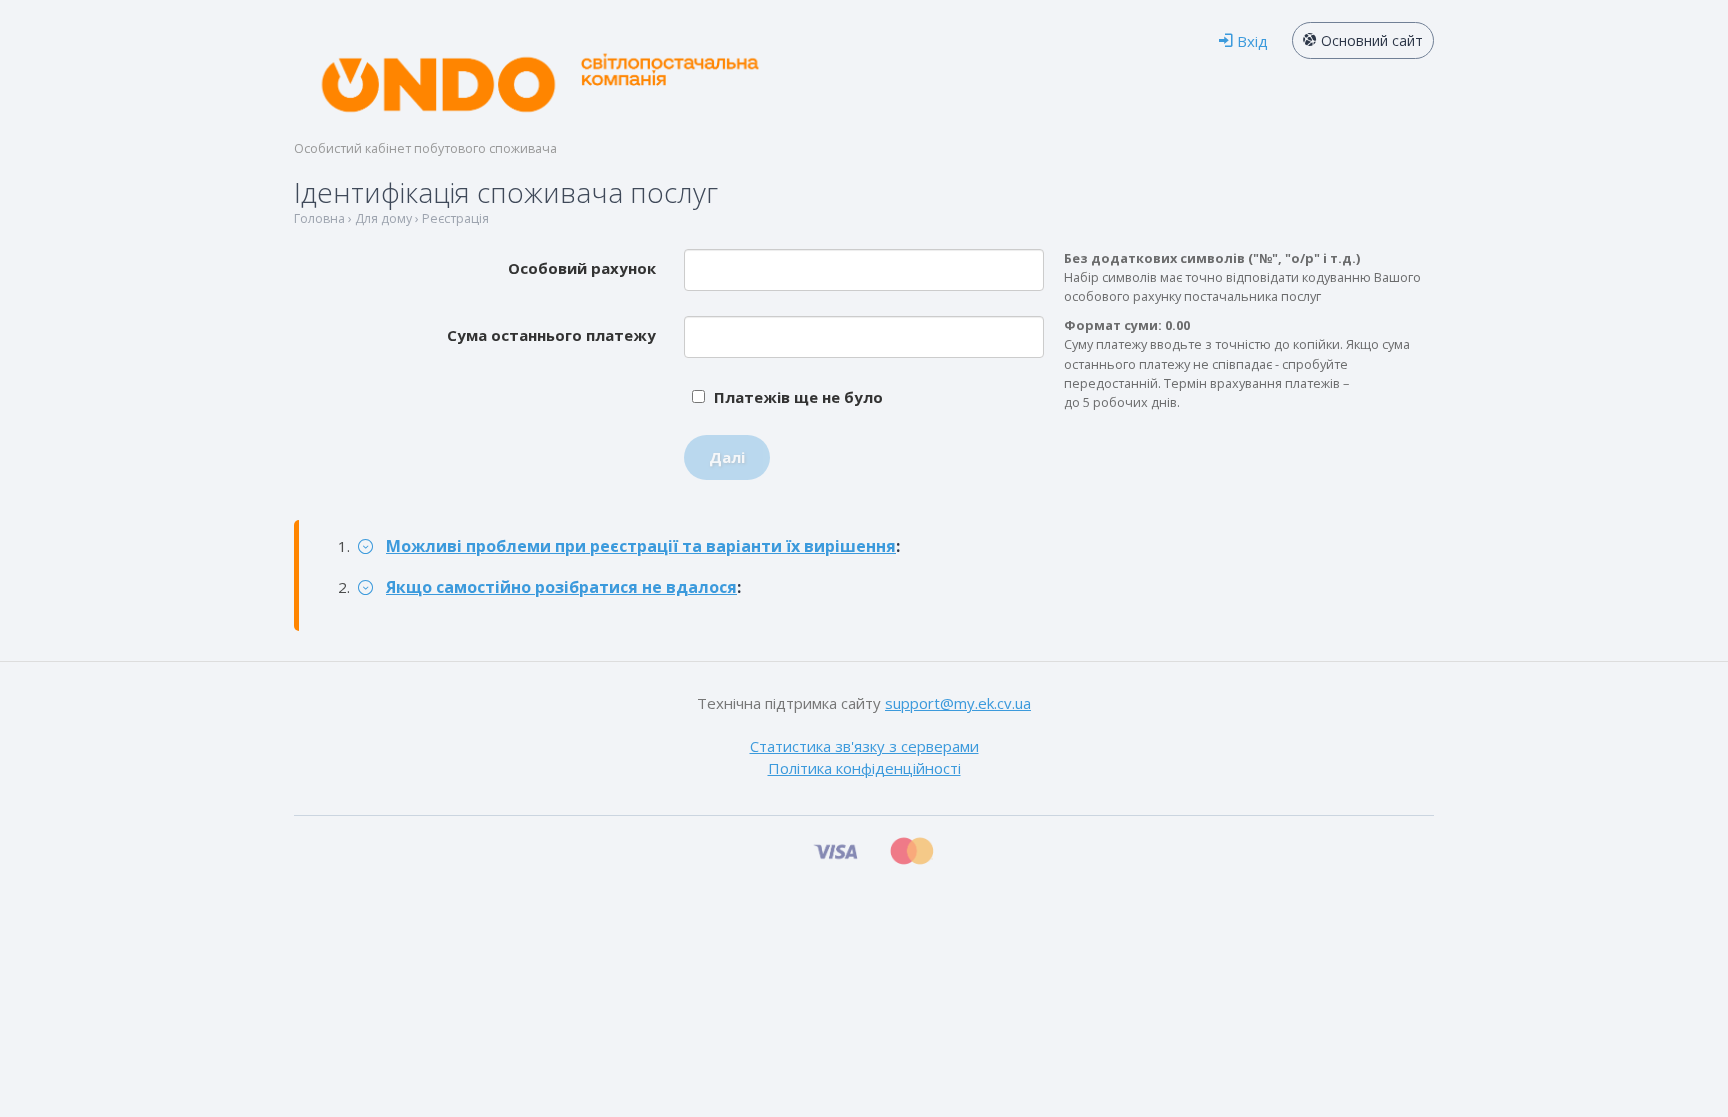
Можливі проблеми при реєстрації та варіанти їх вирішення (641, 546)
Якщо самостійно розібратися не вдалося (561, 587)
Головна (319, 218)
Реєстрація (455, 218)
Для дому (383, 218)
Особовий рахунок (582, 268)
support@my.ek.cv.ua (958, 703)
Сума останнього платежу (551, 335)
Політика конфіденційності (864, 768)
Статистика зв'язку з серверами (864, 746)
